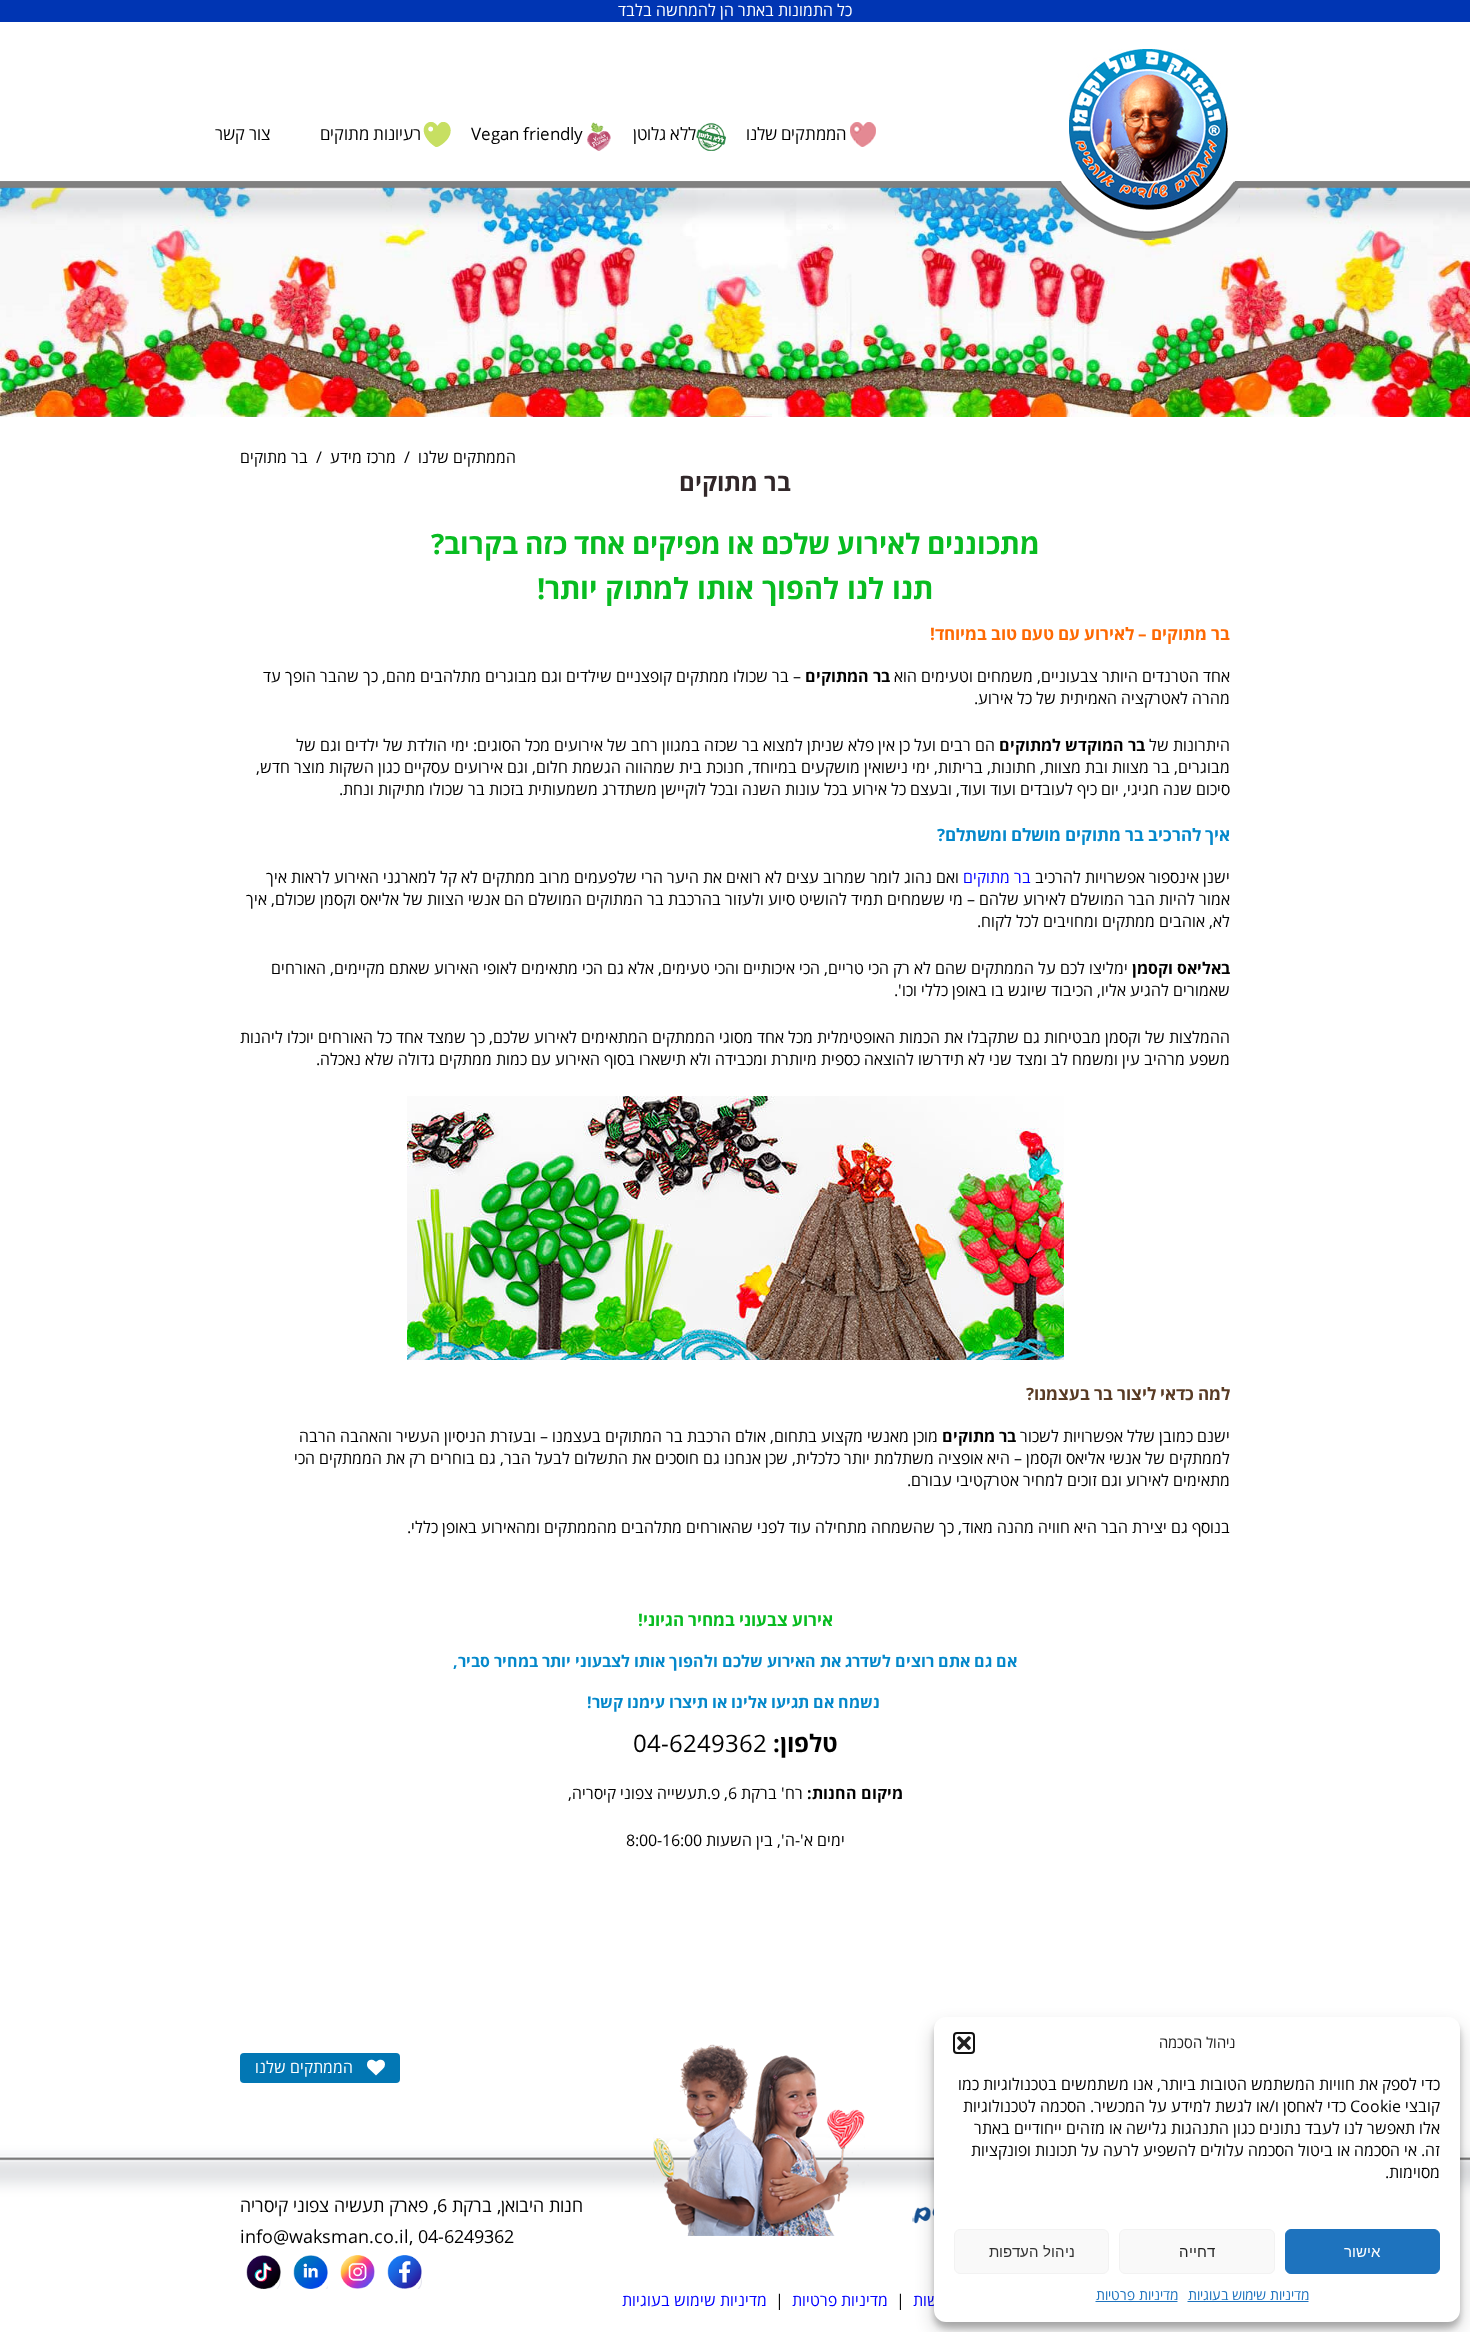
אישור (1362, 2251)
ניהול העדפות (1032, 2251)
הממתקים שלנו (796, 134)
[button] (964, 2043)
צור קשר (242, 134)
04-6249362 (466, 2237)
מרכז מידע (363, 458)
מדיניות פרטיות (1137, 2295)
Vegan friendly (527, 134)
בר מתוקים (997, 878)
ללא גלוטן (664, 134)
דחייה (1197, 2251)
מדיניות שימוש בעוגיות (1248, 2295)
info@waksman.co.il (324, 2237)
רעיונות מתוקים (370, 134)
